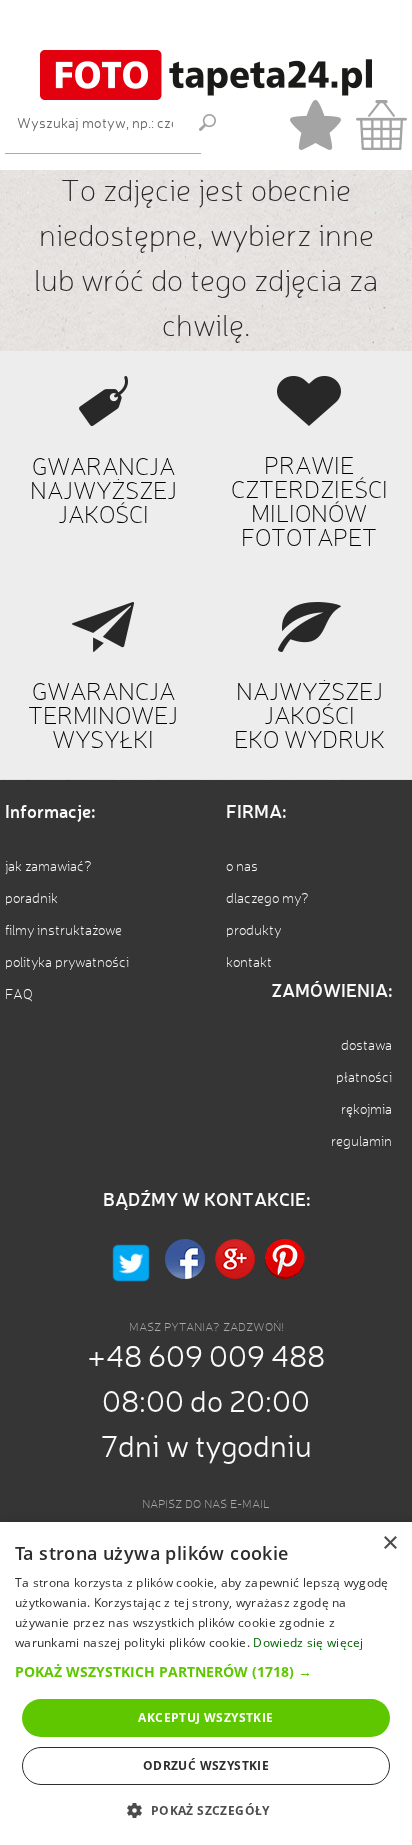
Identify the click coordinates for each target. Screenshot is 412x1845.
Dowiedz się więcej (308, 1642)
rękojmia (366, 1110)
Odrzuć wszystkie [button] (206, 1765)
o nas (242, 867)
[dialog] (206, 1683)
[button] (206, 1671)
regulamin (361, 1142)
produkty (253, 931)
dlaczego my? (267, 899)
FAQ (19, 995)
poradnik (31, 899)
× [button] (389, 1543)
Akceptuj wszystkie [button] (205, 1717)
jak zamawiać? (48, 867)
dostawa (366, 1046)
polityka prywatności (67, 963)
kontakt (249, 963)
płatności (364, 1078)
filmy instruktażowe (63, 931)
